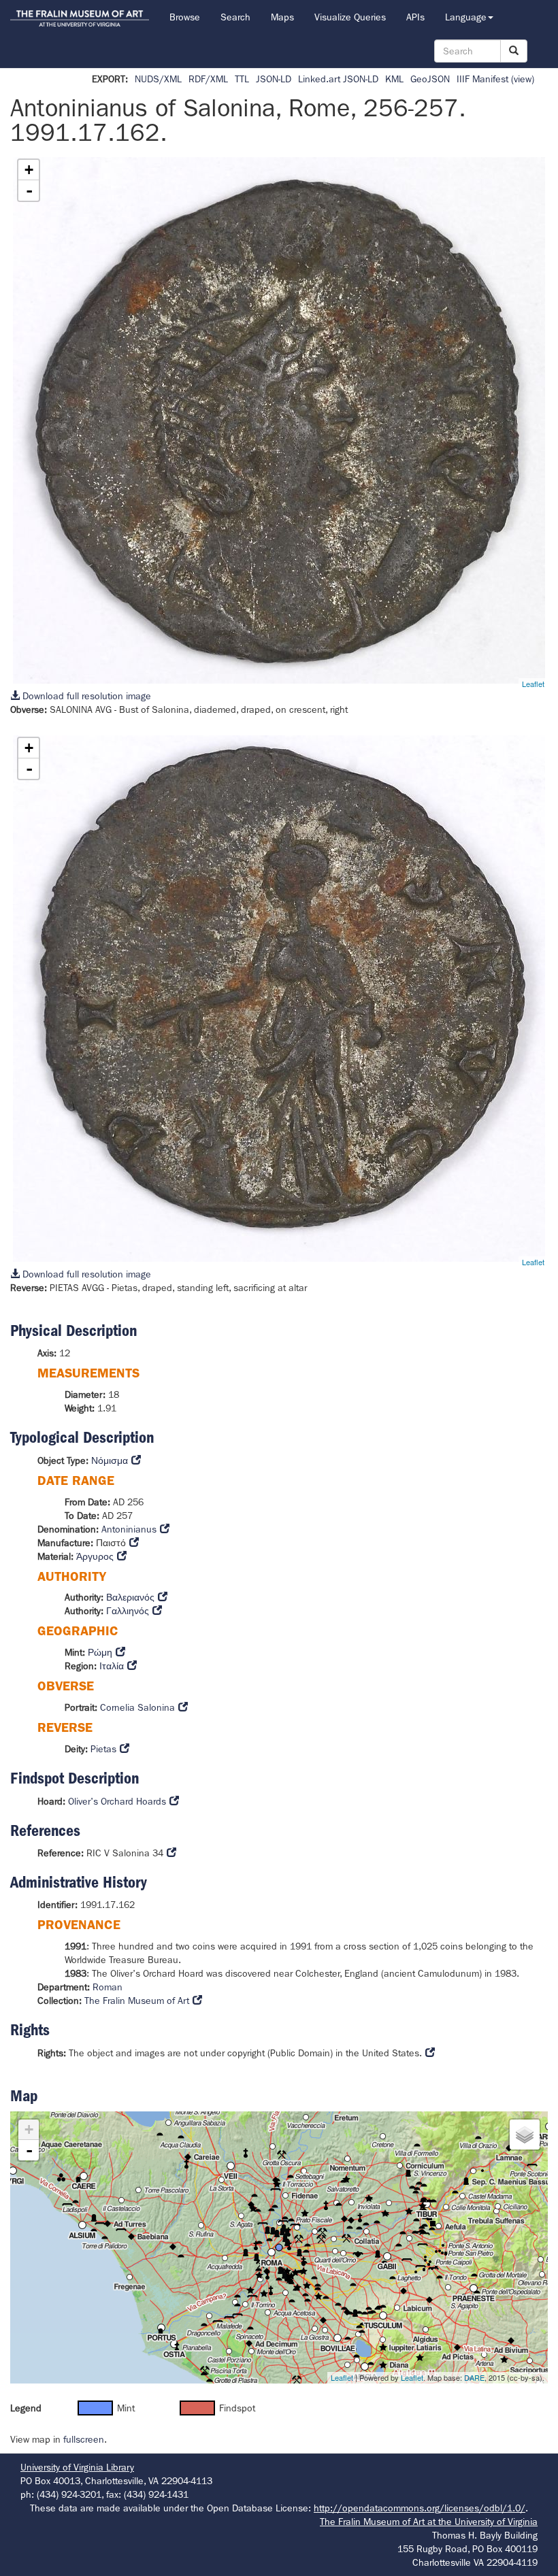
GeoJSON (430, 79)
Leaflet (533, 684)
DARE (474, 2377)
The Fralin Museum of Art (137, 2001)
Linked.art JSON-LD (338, 79)
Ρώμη (100, 1652)
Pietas (103, 1749)
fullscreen (84, 2439)
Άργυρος (95, 1556)
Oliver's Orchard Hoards (117, 1801)
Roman (108, 1987)
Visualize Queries (350, 17)
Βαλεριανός (130, 1597)
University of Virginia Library (77, 2467)
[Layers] (525, 2135)
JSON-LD (274, 79)
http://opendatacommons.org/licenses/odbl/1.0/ (420, 2508)
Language (466, 17)
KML (394, 79)
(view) (523, 79)
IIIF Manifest (482, 79)
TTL (242, 79)
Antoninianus (129, 1529)
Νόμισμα (110, 1460)
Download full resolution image (85, 696)
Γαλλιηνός (128, 1611)
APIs (415, 17)
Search (235, 17)
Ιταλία (112, 1666)
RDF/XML (208, 79)
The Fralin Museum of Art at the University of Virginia (429, 2522)
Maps (282, 17)
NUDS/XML (158, 79)
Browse (185, 17)
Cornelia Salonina (137, 1707)
